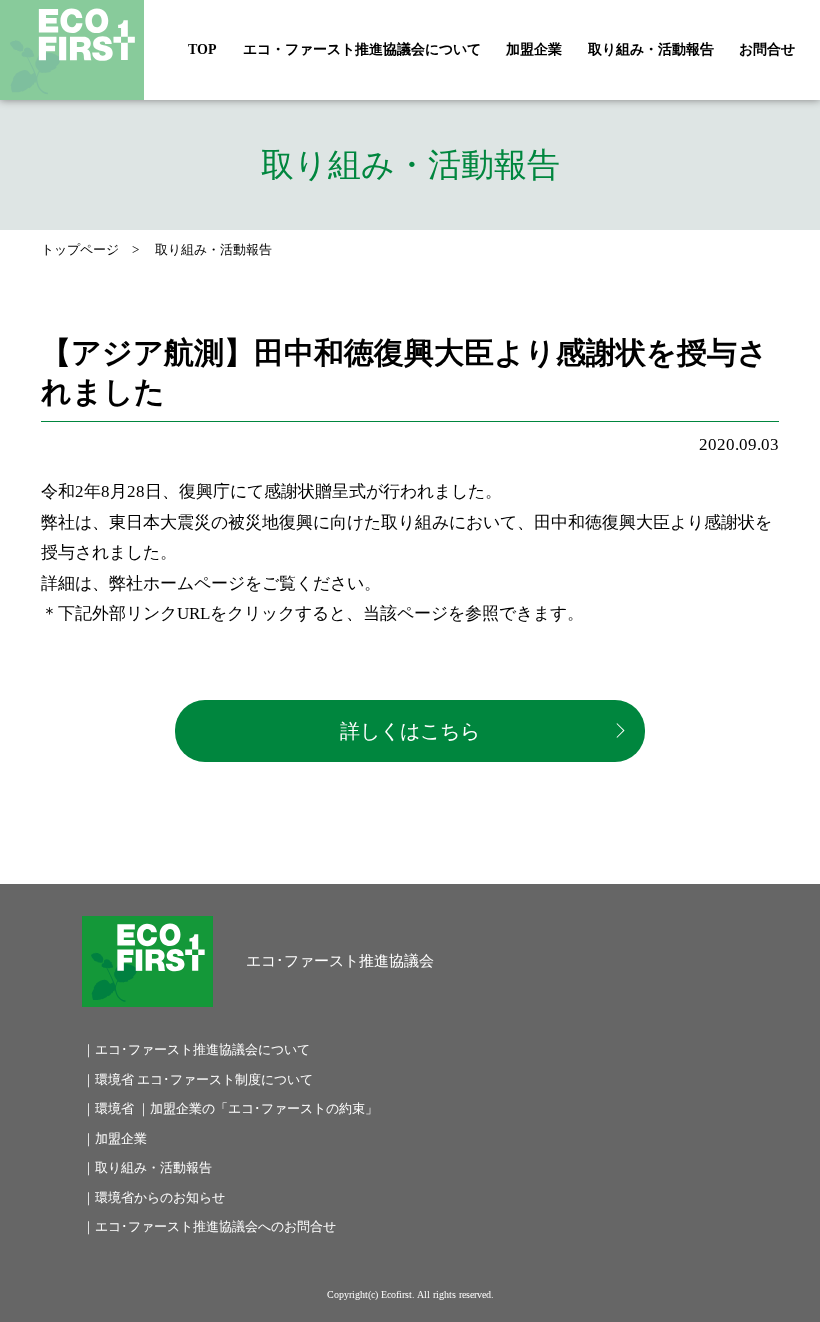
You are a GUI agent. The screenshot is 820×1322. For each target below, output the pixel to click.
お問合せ (767, 49)
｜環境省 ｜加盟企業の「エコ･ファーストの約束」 (230, 1108)
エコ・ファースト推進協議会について (362, 49)
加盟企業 (534, 49)
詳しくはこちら (410, 731)
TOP (202, 49)
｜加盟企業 (114, 1138)
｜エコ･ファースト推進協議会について (196, 1049)
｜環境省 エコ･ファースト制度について (197, 1079)
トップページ (80, 249)
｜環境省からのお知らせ (153, 1197)
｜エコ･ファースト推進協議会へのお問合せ (209, 1226)
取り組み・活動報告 (651, 49)
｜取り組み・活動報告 (147, 1167)
